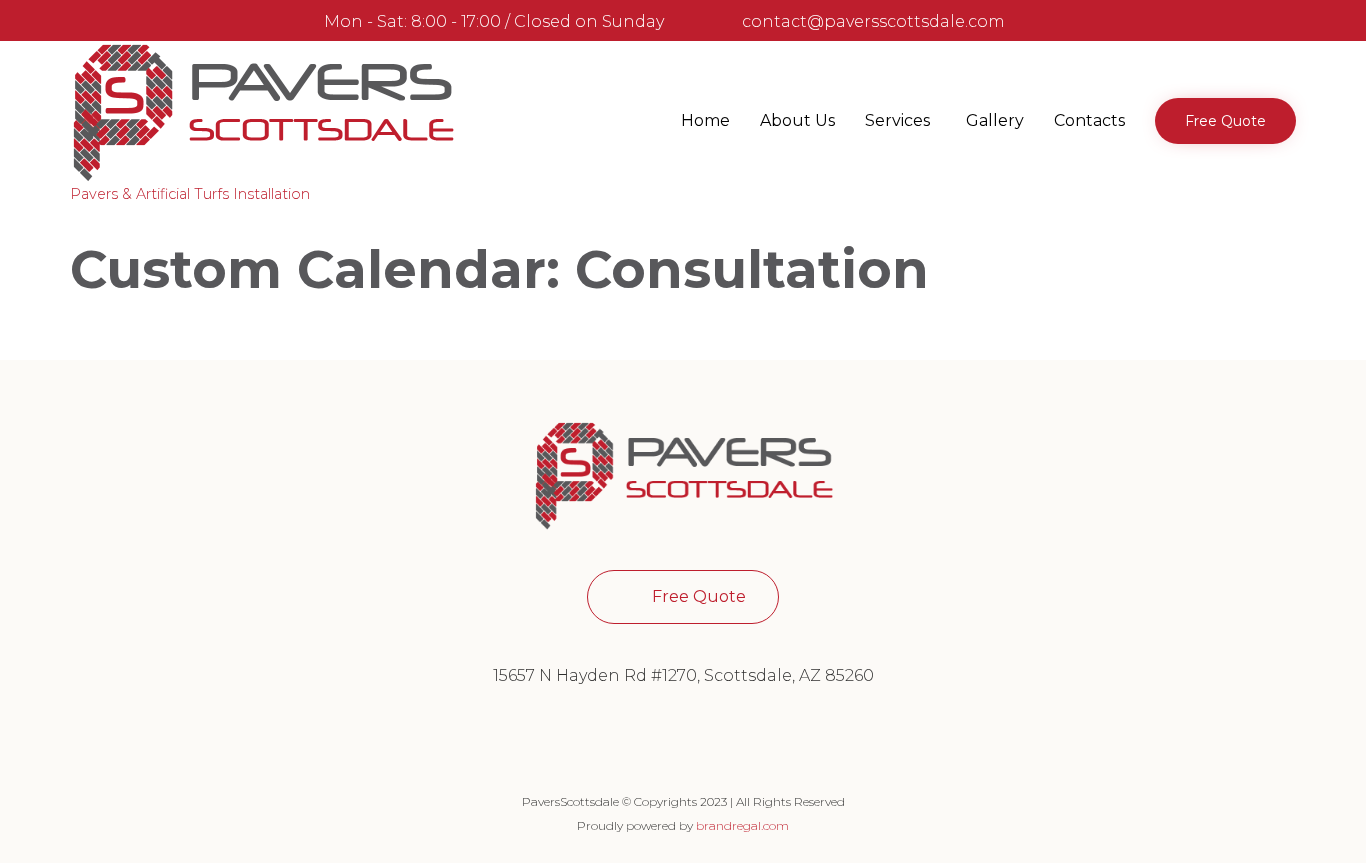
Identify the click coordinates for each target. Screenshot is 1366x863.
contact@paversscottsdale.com (873, 21)
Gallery (995, 120)
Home (705, 120)
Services (897, 120)
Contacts (1089, 120)
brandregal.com (742, 825)
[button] (1225, 121)
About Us (797, 120)
